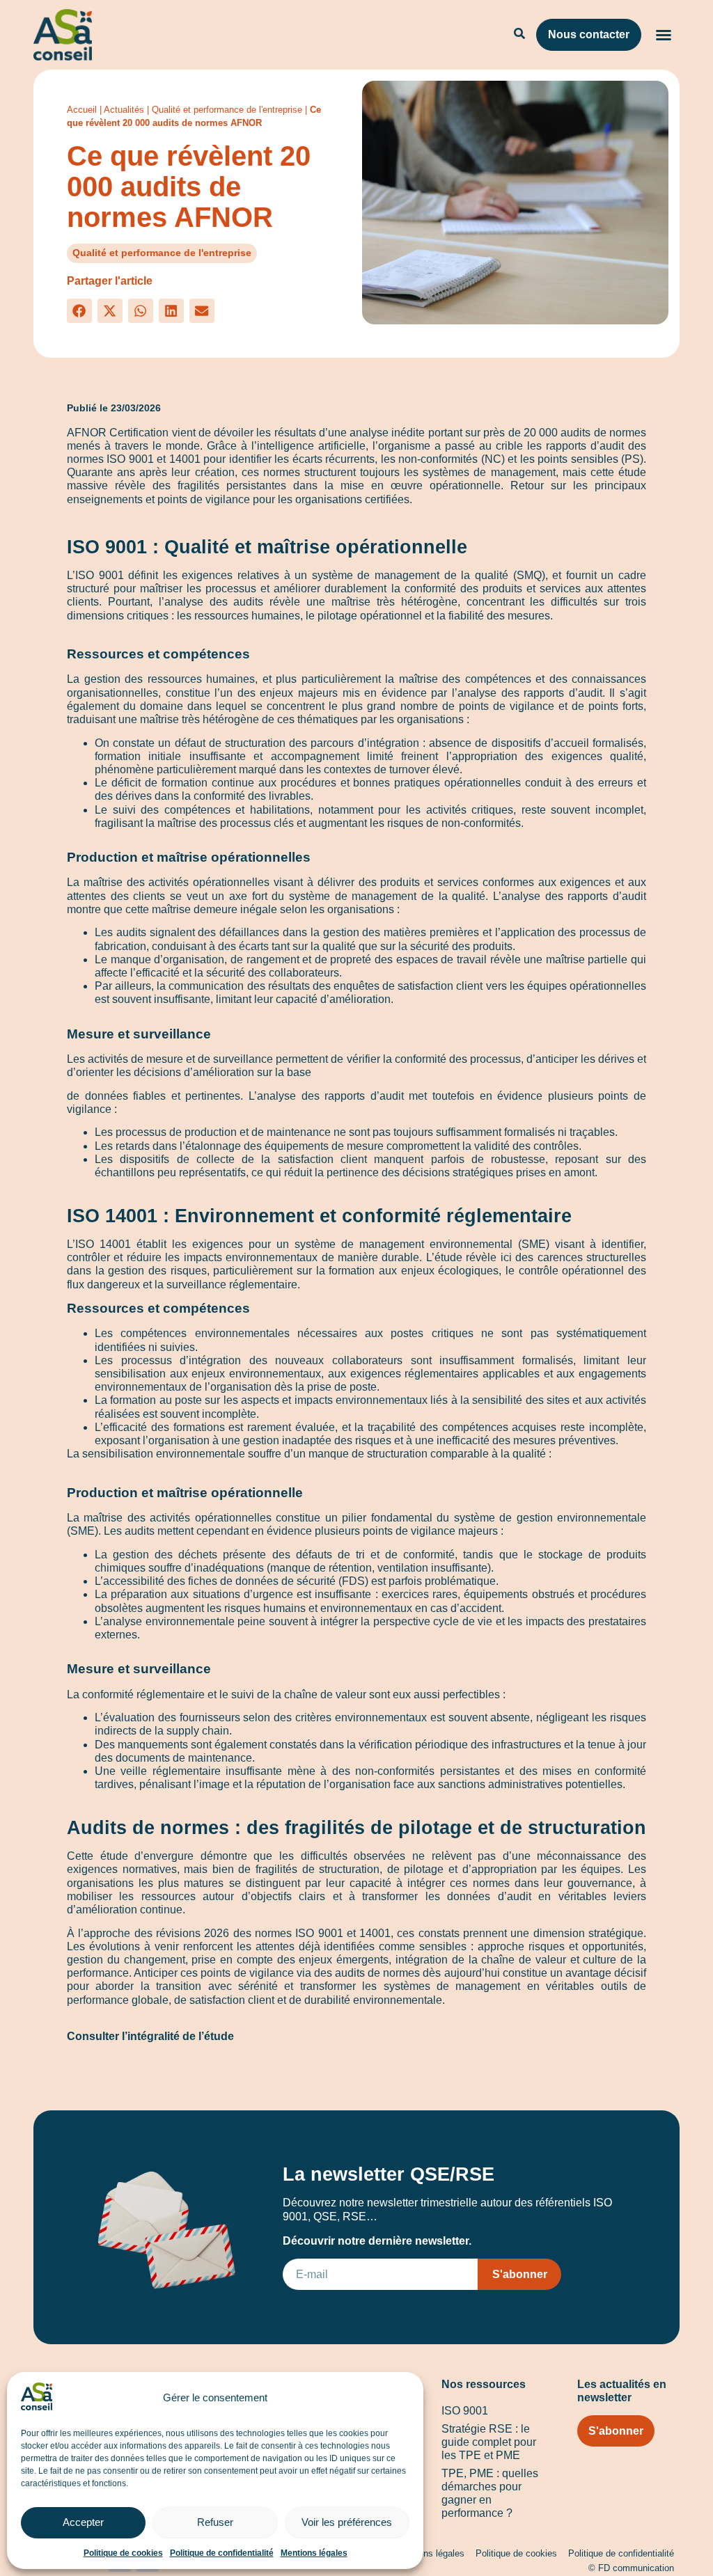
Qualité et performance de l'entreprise (227, 110)
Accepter (83, 2522)
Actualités (124, 110)
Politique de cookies (123, 2553)
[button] (79, 311)
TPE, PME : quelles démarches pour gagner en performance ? (490, 2494)
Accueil (82, 110)
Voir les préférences (347, 2522)
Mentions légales (314, 2553)
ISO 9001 (465, 2411)
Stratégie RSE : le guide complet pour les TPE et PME (489, 2442)
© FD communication (631, 2568)
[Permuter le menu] (663, 35)
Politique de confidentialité (222, 2553)
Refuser (215, 2522)
